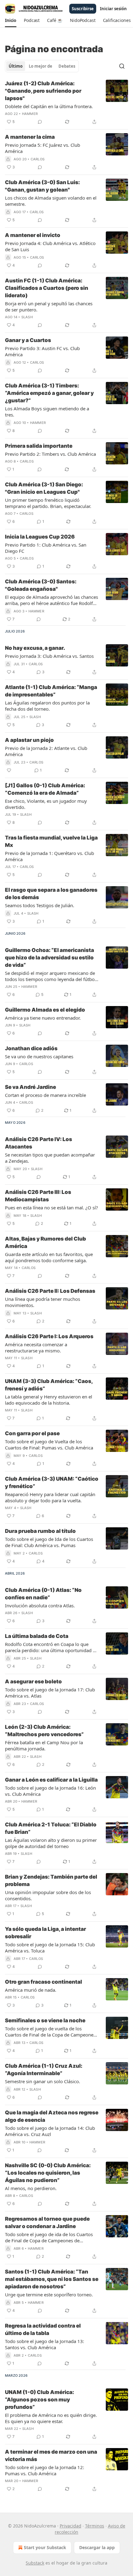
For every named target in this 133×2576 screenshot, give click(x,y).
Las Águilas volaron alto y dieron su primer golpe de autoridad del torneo (51, 1843)
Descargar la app (97, 2547)
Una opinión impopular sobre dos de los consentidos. (48, 1895)
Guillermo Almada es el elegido (45, 1010)
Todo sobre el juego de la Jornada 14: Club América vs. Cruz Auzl (50, 2131)
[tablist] (42, 66)
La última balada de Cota (37, 1636)
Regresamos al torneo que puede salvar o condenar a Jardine (47, 2223)
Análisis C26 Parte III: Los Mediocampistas (38, 1196)
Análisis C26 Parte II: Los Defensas (50, 1291)
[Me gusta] (9, 770)
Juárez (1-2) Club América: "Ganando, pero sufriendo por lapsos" (43, 91)
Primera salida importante (39, 446)
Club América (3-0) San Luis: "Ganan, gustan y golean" (42, 186)
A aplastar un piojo (29, 740)
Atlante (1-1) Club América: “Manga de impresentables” (51, 691)
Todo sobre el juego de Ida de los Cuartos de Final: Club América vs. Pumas (49, 1542)
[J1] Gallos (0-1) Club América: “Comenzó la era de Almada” (45, 789)
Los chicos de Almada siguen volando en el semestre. (51, 201)
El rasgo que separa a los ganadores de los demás (51, 894)
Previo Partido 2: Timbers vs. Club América (50, 454)
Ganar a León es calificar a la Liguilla (51, 1780)
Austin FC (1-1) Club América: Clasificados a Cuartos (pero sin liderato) (47, 288)
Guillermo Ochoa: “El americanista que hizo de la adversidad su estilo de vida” (49, 958)
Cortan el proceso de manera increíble (45, 1095)
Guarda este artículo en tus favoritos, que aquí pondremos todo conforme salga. (49, 1257)
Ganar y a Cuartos (28, 340)
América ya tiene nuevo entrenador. (43, 1018)
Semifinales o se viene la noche (45, 2020)
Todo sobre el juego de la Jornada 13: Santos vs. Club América (45, 2344)
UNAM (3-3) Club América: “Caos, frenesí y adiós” (49, 1385)
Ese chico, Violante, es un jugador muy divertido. (46, 804)
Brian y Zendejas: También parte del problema (51, 1880)
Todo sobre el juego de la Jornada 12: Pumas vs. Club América (45, 2470)
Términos (95, 2526)
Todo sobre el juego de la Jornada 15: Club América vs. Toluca (50, 1948)
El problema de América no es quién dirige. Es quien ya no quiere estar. (51, 2418)
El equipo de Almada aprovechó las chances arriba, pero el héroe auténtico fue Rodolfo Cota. (51, 600)
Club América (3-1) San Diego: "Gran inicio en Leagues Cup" (44, 488)
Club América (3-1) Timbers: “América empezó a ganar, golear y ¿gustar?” (49, 393)
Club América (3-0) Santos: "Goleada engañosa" (41, 585)
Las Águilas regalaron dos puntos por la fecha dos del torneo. (47, 706)
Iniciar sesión (113, 9)
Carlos (38, 159)
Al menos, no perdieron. (31, 2188)
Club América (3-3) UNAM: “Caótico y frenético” (52, 1483)
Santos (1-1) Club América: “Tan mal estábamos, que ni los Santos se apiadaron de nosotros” (52, 2279)
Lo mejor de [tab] (41, 66)
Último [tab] (16, 66)
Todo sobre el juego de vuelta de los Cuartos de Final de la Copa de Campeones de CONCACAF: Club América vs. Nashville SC (50, 2032)
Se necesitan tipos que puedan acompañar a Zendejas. (50, 1158)
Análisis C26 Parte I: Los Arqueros (49, 1336)
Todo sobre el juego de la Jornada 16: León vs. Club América (50, 1791)
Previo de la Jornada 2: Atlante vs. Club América (46, 751)
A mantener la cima (30, 137)
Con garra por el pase (32, 1433)
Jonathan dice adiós (31, 1048)
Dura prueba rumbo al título (40, 1531)
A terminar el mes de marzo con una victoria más (51, 2455)
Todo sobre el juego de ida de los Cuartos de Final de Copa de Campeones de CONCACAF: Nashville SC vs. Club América (50, 2237)
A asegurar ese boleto (33, 1681)
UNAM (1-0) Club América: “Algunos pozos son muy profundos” (39, 2400)
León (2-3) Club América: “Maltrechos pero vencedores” (44, 1731)
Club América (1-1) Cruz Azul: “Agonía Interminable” (44, 2070)
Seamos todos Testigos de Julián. (40, 905)
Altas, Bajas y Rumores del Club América (45, 1242)
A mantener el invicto (33, 235)
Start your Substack (45, 2547)
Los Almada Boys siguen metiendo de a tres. (47, 412)
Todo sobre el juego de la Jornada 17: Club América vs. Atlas (50, 1693)
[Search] (122, 66)
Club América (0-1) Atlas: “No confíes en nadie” (43, 1594)
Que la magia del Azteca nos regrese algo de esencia (52, 2116)
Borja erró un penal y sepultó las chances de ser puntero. (49, 307)
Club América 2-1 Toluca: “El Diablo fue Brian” (51, 1828)
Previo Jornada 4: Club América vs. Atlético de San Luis (50, 246)
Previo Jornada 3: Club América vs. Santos (49, 656)
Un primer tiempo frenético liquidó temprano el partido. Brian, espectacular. (48, 503)
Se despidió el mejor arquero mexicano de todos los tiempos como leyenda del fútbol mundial (50, 976)
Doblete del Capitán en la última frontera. (49, 106)
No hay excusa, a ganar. (35, 648)
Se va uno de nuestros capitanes (39, 1056)
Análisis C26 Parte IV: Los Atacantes (39, 1143)
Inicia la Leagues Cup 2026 (40, 537)
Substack (35, 2563)
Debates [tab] (67, 66)
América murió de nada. (31, 1990)
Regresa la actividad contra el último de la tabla (43, 2329)
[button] (11, 20)
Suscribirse (83, 9)
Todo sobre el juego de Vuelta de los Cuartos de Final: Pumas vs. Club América (49, 1445)
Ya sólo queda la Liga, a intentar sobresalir (45, 1933)
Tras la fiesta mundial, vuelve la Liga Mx (51, 841)
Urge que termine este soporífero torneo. (49, 2295)
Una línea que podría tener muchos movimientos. (43, 1302)
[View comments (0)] (40, 122)
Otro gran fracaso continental (43, 1982)
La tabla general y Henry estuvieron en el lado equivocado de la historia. (49, 1400)
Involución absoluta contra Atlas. (40, 1605)
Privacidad (71, 2526)
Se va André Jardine (30, 1087)
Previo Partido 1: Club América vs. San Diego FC (46, 548)
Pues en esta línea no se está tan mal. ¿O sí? (51, 1208)
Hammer (30, 114)
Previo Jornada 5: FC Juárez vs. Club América (43, 148)
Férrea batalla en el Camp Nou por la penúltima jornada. (44, 1745)
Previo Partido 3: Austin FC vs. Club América (42, 351)
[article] (66, 103)
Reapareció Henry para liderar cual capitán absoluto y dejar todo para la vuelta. (50, 1497)
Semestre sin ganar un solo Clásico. (43, 2081)
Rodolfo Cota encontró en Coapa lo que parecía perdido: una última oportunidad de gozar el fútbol (51, 1647)
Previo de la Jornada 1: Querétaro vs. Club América (49, 856)
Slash (27, 317)
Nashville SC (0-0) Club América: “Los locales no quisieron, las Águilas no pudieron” (48, 2173)
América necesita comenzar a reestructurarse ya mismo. (36, 1347)
